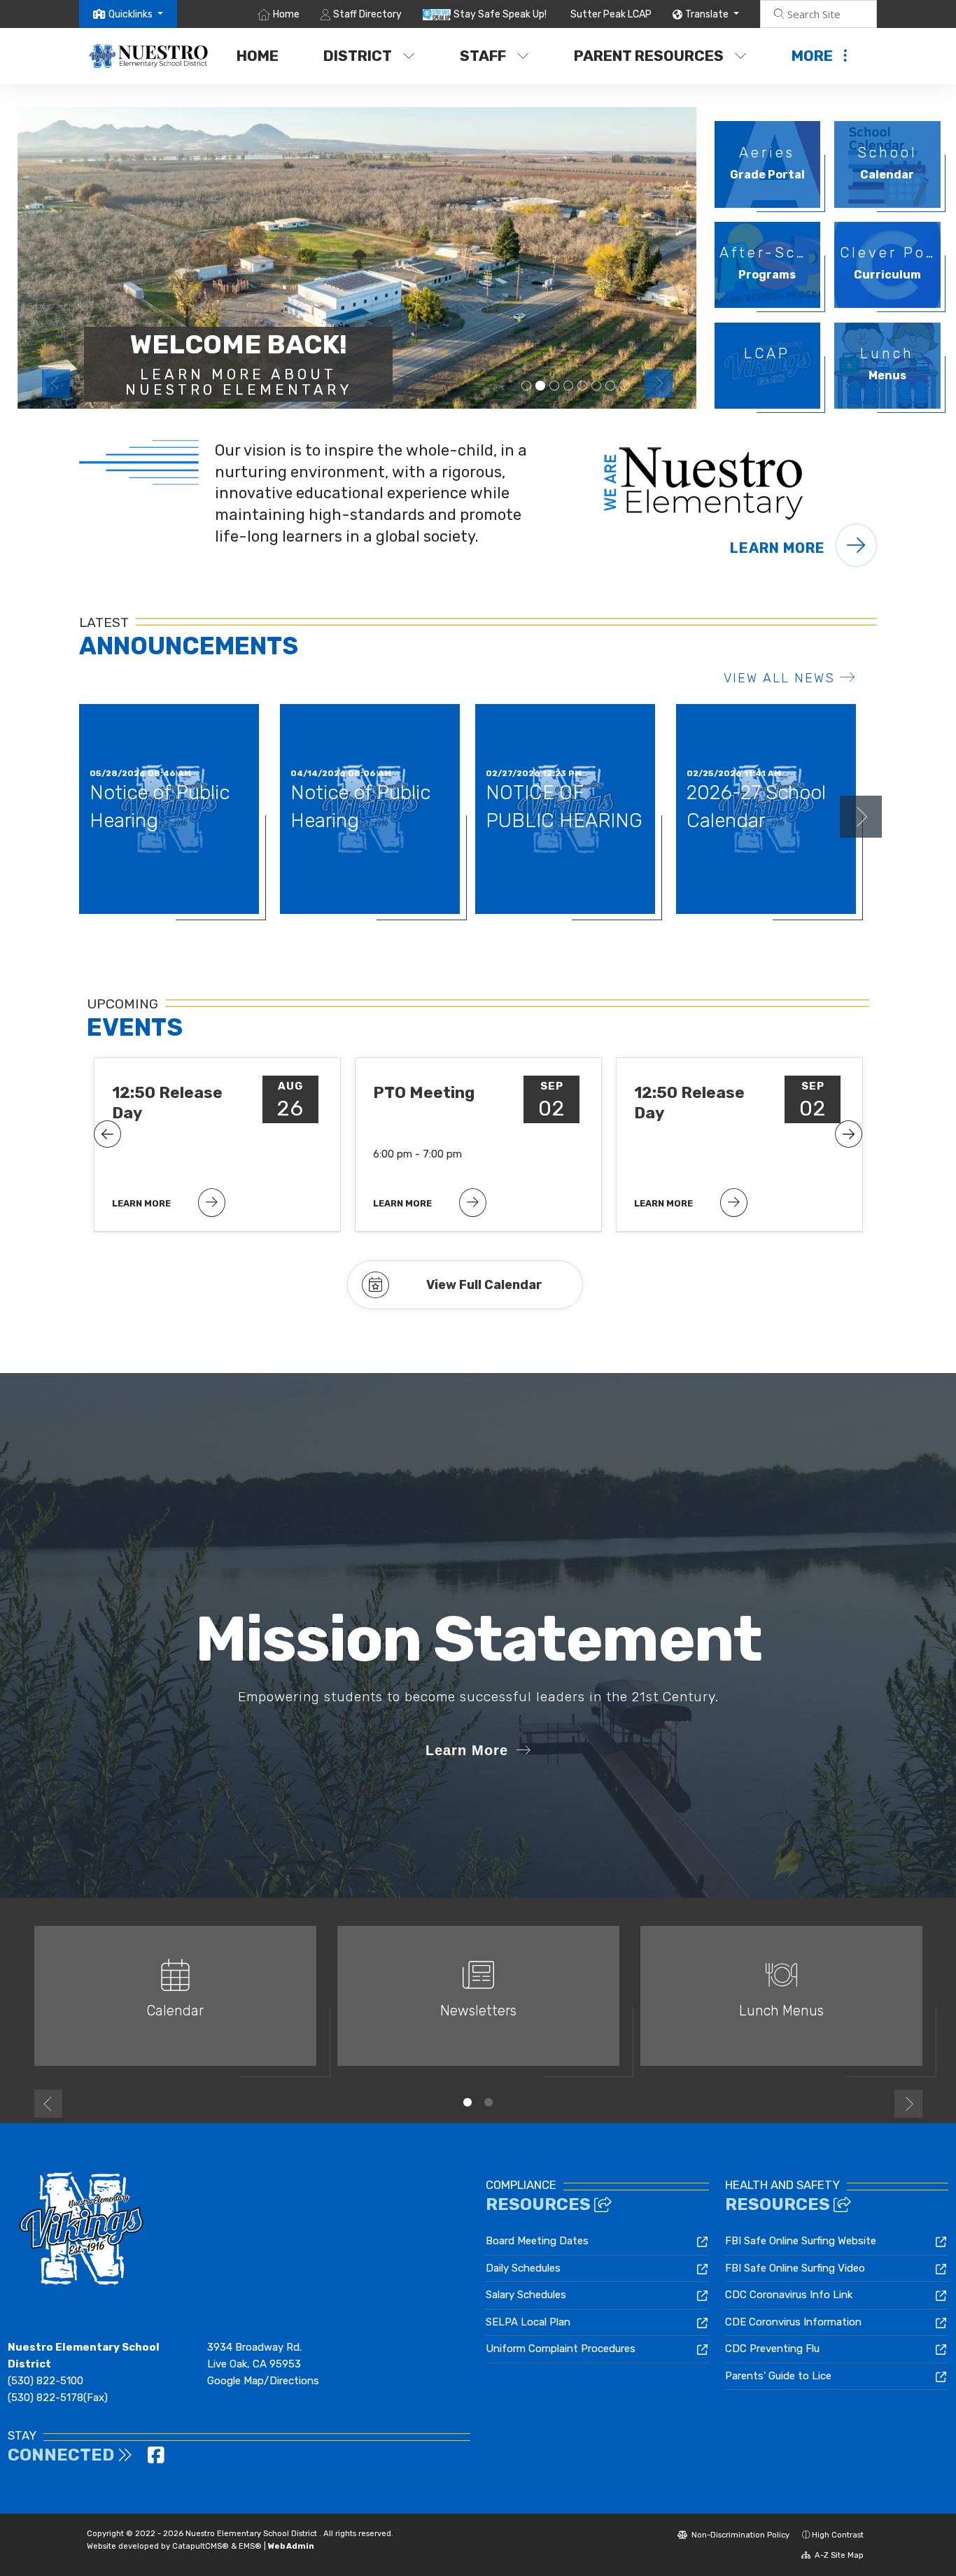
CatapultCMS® (201, 2546)
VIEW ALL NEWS (779, 678)
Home (286, 14)
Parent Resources (649, 56)
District (358, 56)
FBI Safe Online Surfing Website (801, 2241)
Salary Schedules (526, 2295)
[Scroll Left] (107, 1134)
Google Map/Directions (263, 2381)
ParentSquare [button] (596, 386)
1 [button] (468, 2102)
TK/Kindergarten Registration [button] (526, 386)
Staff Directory (367, 14)
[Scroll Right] (849, 1134)
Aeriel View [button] (540, 386)
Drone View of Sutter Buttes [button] (582, 386)
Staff (483, 56)
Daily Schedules (523, 2268)
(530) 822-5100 (45, 2381)
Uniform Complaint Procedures (561, 2349)
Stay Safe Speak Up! (500, 14)
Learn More (779, 548)
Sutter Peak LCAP (611, 14)
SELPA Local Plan (528, 2322)
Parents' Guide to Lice (778, 2376)
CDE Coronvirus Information (793, 2322)
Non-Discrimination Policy (739, 2535)
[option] (357, 258)
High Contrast (838, 2535)
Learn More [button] (467, 1750)
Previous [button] (56, 383)
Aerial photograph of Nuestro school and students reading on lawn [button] (610, 386)
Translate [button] (708, 14)
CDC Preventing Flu (772, 2349)
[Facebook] (156, 2458)
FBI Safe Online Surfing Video (795, 2268)
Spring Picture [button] (554, 386)
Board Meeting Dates (537, 2241)
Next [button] (659, 383)
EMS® (250, 2546)
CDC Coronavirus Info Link (789, 2295)
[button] (136, 14)
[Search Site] (818, 14)
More (812, 56)
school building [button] (568, 386)
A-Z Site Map (838, 2555)
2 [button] (488, 2102)
